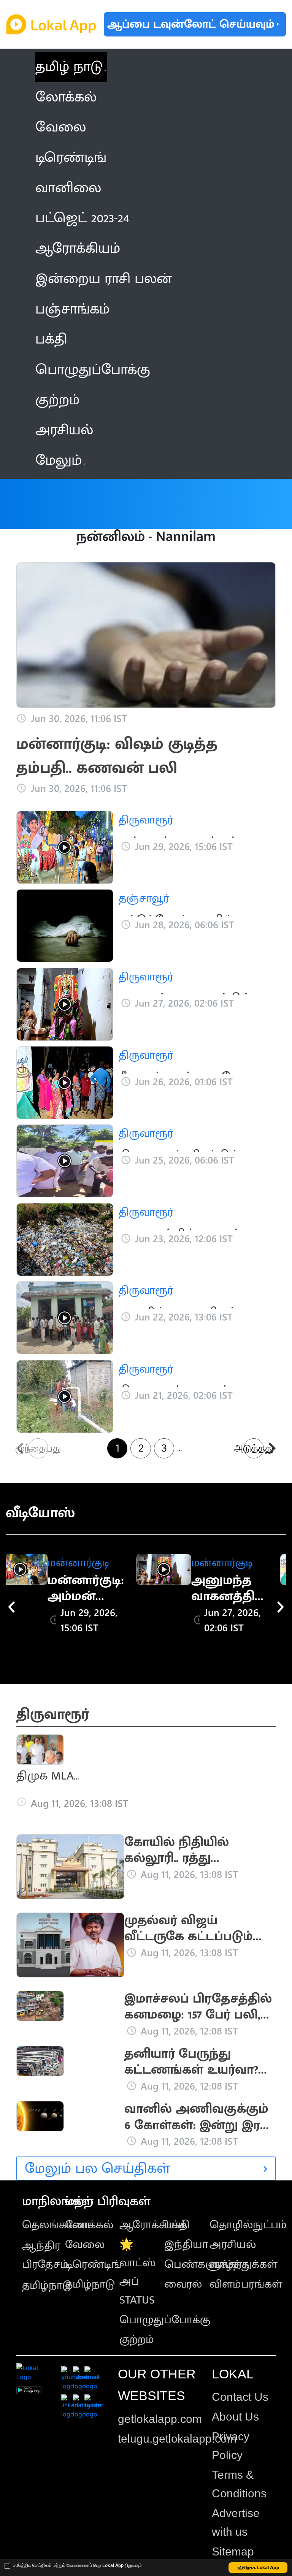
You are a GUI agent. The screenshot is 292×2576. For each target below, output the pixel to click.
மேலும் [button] (59, 460)
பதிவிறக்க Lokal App (258, 2567)
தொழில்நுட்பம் (248, 2225)
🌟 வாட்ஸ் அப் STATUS (138, 2272)
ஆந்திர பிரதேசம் (45, 2255)
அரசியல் (233, 2245)
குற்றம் (137, 2340)
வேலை (85, 2245)
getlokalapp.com (160, 2419)
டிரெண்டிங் (93, 2264)
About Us (235, 2417)
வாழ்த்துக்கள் (244, 2264)
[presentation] (11, 1607)
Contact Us (240, 2397)
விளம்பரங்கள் (246, 2284)
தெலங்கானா (56, 2225)
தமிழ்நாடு (47, 2285)
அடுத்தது (254, 1448)
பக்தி (177, 2225)
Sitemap (233, 2551)
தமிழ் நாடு (69, 67)
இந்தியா (186, 2245)
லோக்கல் (89, 2225)
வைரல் (183, 2284)
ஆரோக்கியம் (153, 2225)
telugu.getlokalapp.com (177, 2439)
